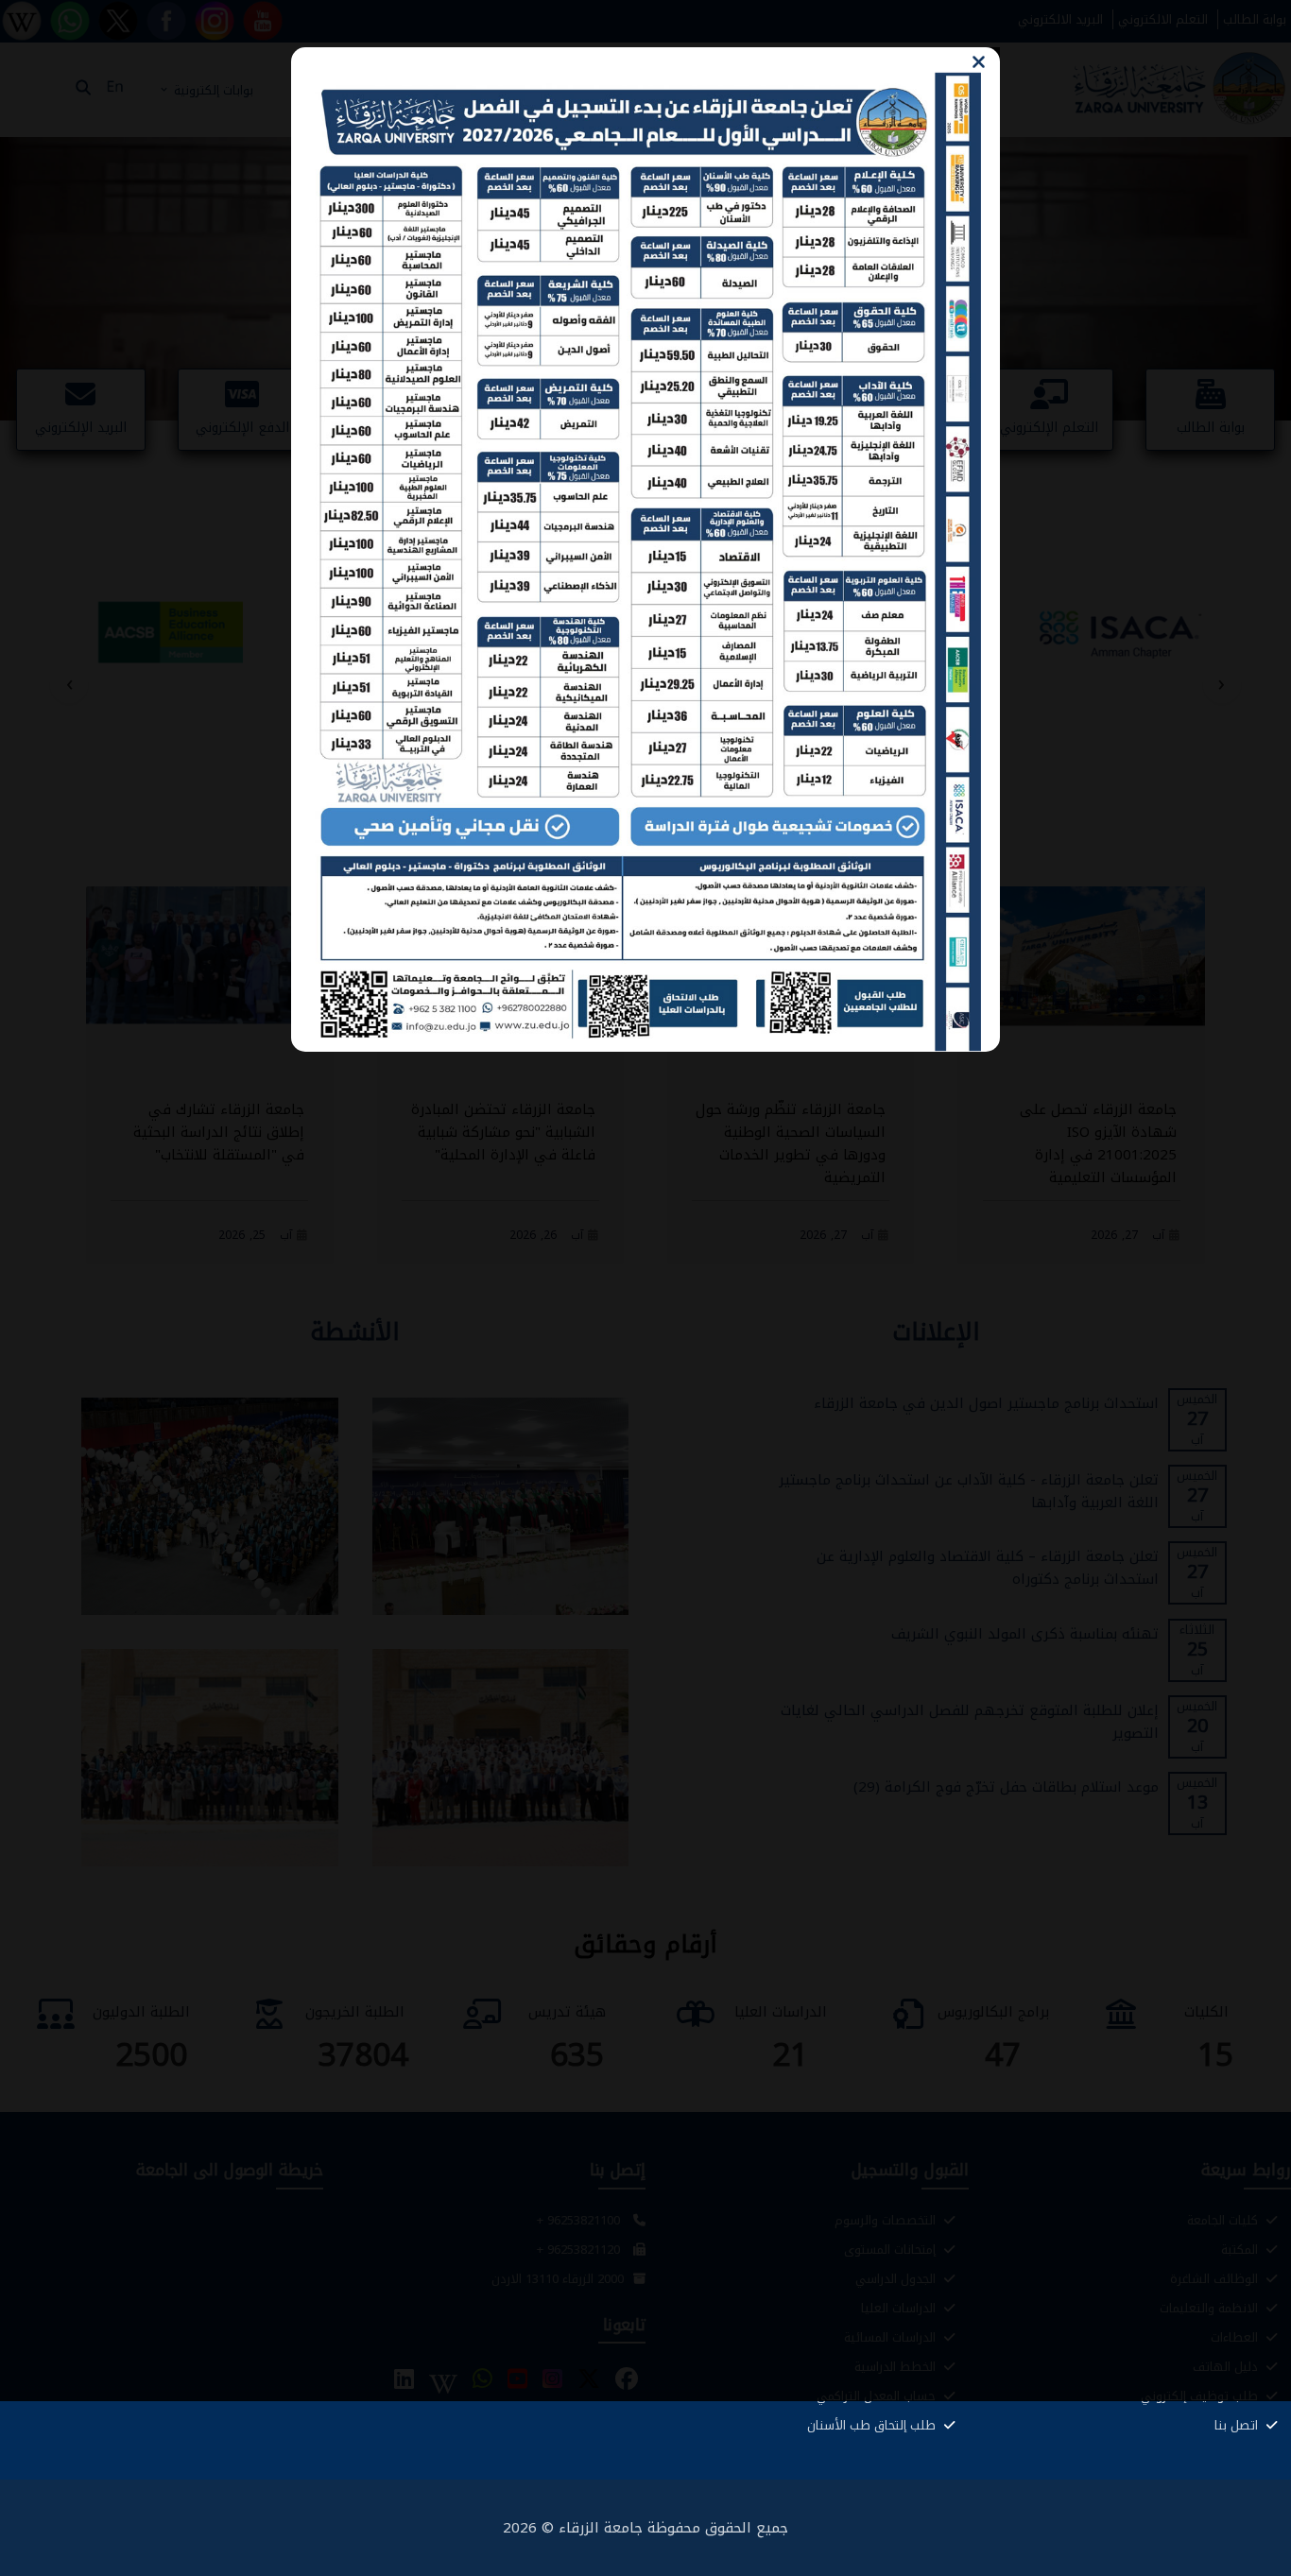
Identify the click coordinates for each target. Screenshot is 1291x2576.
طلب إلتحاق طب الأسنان (873, 2425)
